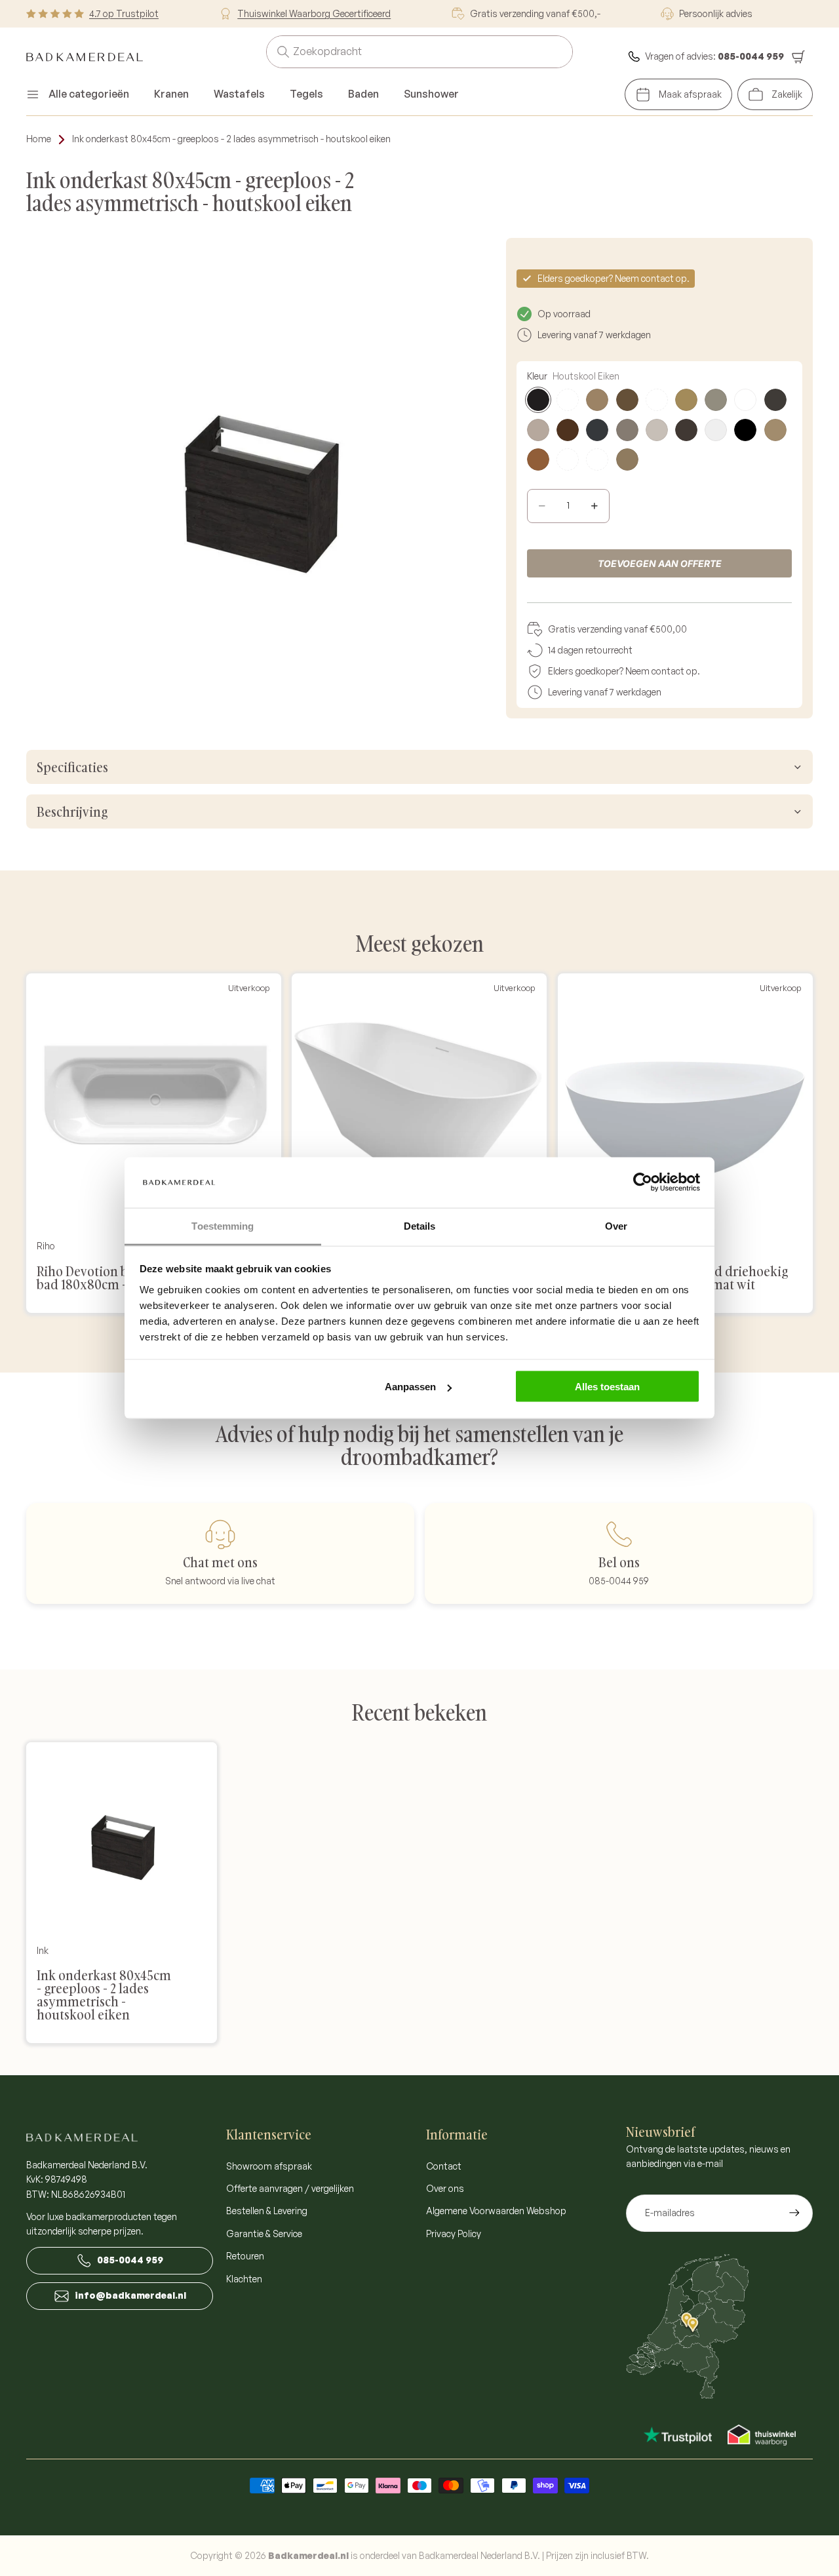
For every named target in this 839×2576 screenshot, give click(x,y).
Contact (444, 2166)
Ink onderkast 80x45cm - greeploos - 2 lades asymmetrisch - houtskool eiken (231, 139)
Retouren (245, 2256)
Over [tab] (616, 1225)
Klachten (244, 2279)
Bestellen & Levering (267, 2211)
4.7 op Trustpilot (124, 13)
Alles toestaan (607, 1387)
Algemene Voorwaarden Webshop (496, 2211)
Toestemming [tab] (223, 1225)
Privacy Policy (454, 2234)
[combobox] (403, 52)
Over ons (445, 2188)
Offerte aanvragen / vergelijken (290, 2188)
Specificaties (72, 767)
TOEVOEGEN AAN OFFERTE (660, 563)
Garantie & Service (264, 2234)
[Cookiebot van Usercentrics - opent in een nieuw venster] (643, 1182)
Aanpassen (410, 1387)
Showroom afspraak (269, 2166)
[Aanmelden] (794, 2213)
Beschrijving (72, 811)
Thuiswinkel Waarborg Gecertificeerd (314, 13)
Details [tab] (420, 1225)
